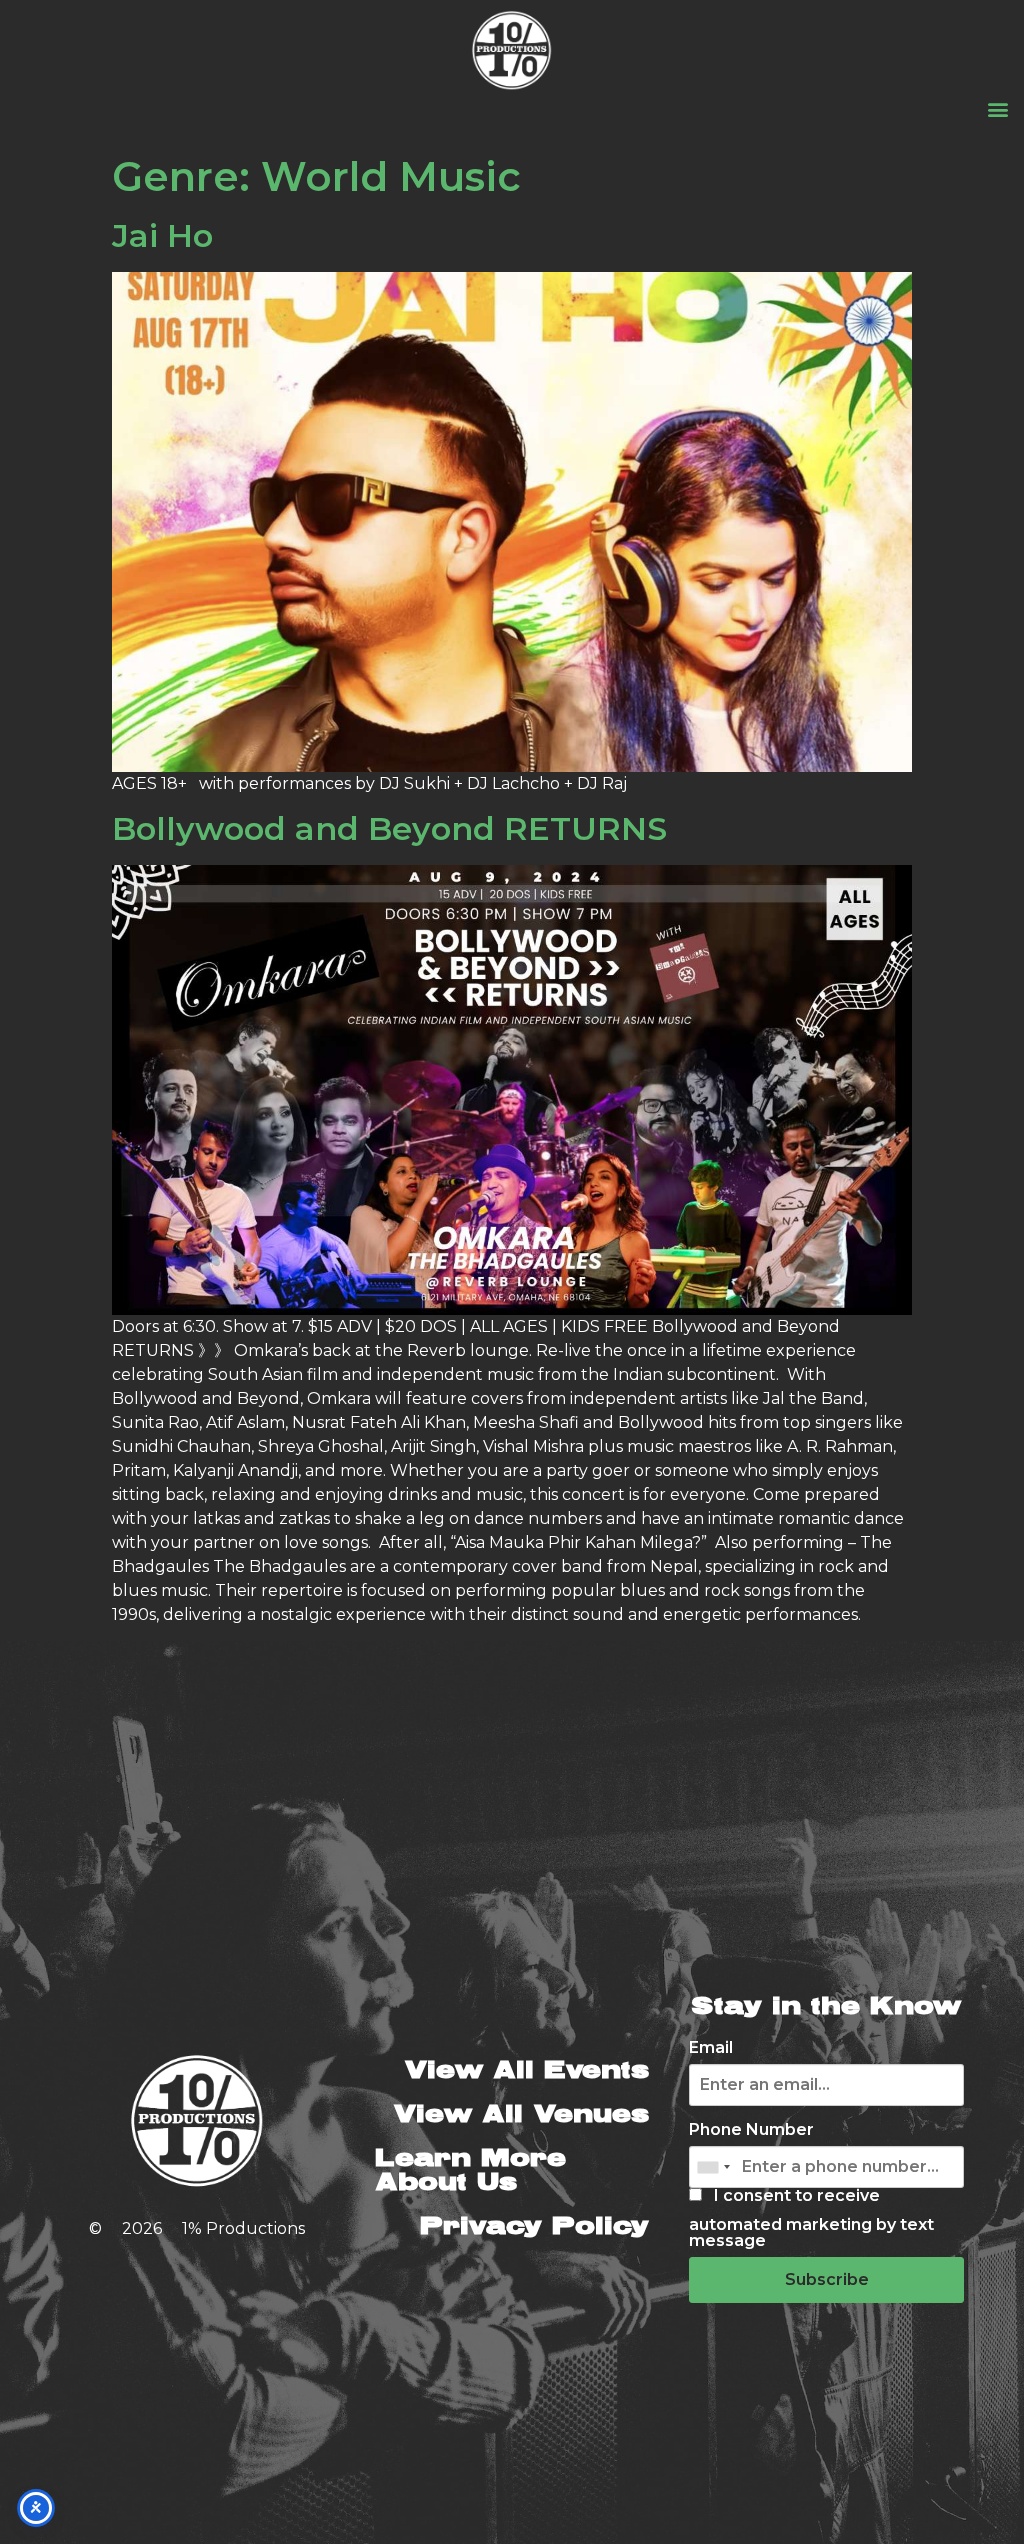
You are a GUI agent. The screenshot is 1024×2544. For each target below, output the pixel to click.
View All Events (526, 2071)
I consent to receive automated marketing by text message (811, 2218)
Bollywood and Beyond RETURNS (389, 828)
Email (711, 2048)
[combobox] (713, 2167)
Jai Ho (162, 235)
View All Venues (521, 2115)
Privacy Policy (534, 2227)
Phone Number (751, 2130)
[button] (997, 108)
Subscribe (827, 2279)
